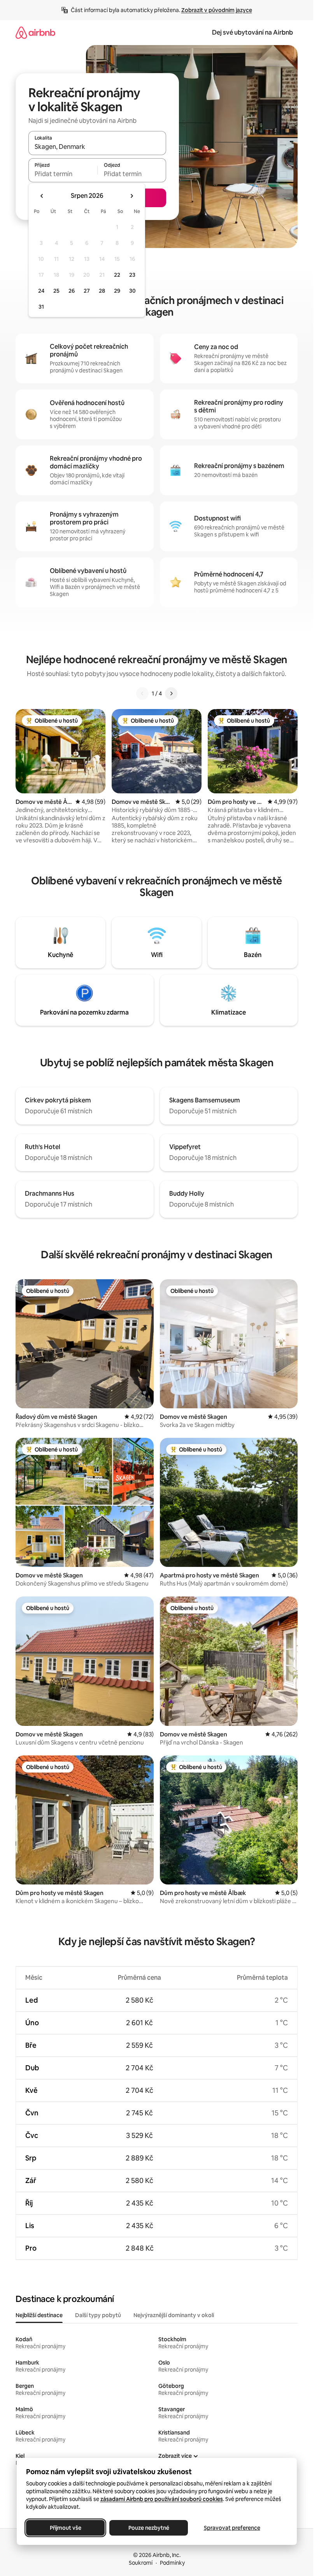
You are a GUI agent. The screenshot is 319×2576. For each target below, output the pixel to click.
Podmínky (172, 2563)
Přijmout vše (65, 2528)
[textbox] (63, 174)
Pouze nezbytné (148, 2528)
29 (117, 291)
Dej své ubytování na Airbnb (252, 32)
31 (41, 307)
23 (132, 275)
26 (72, 291)
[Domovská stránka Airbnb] (35, 32)
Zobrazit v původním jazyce (217, 10)
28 (102, 291)
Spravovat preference (232, 2528)
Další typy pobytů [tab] (98, 2315)
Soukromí (141, 2563)
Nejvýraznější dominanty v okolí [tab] (174, 2315)
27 (87, 291)
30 (132, 291)
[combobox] (97, 147)
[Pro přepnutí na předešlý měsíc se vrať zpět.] (42, 196)
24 (41, 291)
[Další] (171, 693)
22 (117, 275)
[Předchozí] (142, 693)
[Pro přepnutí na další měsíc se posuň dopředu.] (131, 196)
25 (56, 291)
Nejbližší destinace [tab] (39, 2315)
